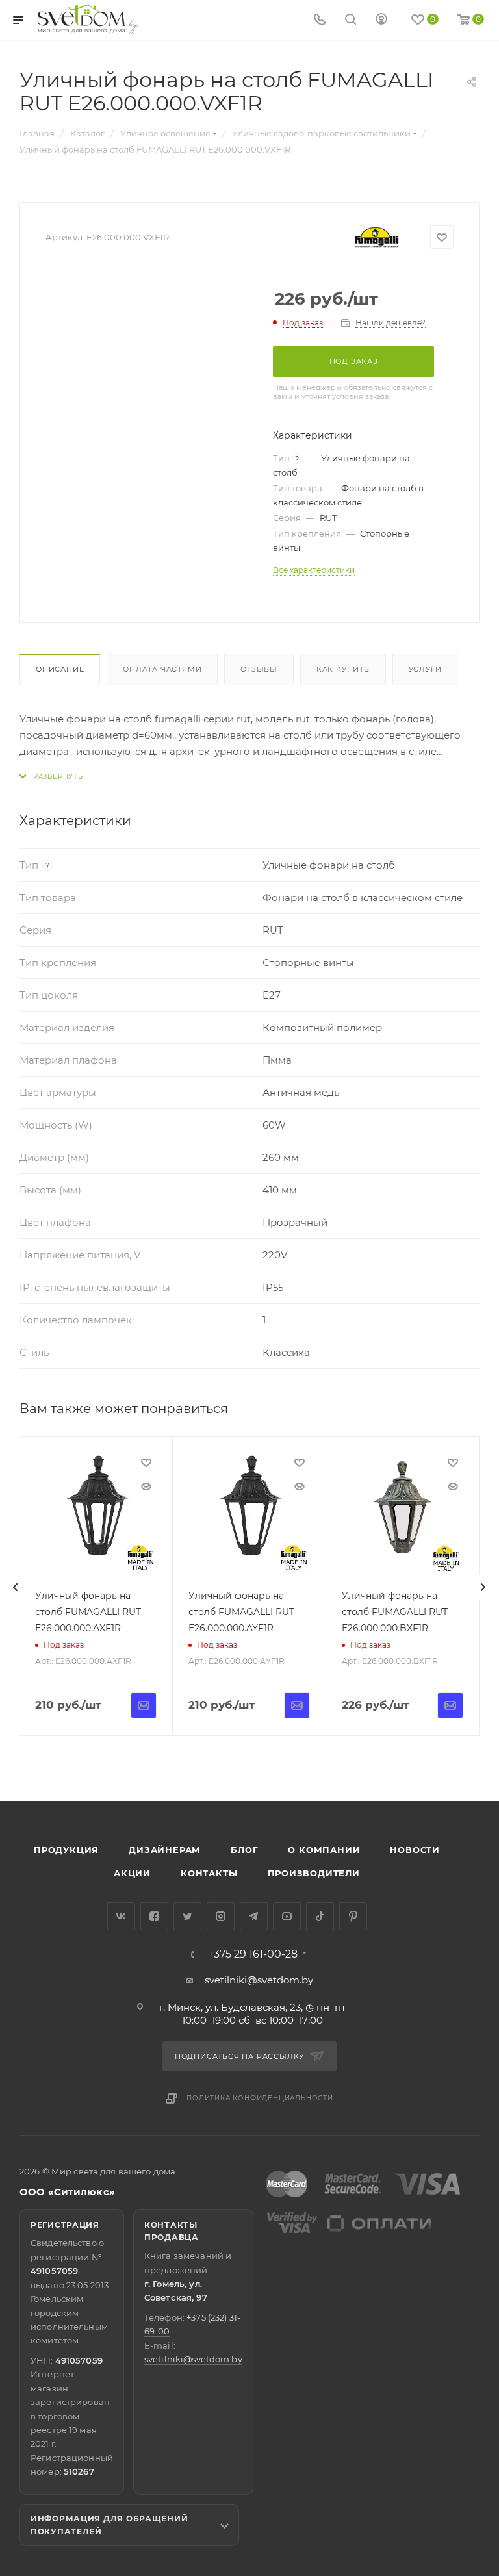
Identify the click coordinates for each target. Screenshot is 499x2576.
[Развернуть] (51, 777)
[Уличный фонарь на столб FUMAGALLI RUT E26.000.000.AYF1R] (249, 1513)
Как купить (343, 669)
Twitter (187, 1916)
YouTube (287, 1916)
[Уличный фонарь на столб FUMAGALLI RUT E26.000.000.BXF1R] (403, 1513)
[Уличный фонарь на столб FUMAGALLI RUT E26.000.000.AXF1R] (96, 1513)
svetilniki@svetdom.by (259, 1980)
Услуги (425, 669)
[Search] (351, 20)
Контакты (209, 1873)
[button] (436, 1751)
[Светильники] (88, 19)
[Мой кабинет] (381, 20)
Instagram (221, 1916)
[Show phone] (320, 20)
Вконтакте (121, 1916)
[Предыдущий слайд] (16, 1587)
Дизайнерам (165, 1850)
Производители (314, 1873)
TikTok (320, 1916)
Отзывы (259, 669)
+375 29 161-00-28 (253, 1954)
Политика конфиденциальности (260, 2098)
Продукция (66, 1850)
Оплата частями (162, 669)
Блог (244, 1850)
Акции (132, 1873)
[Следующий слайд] (483, 1587)
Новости (415, 1850)
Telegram (254, 1916)
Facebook (154, 1916)
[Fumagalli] (377, 237)
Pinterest (353, 1916)
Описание (60, 669)
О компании (324, 1850)
